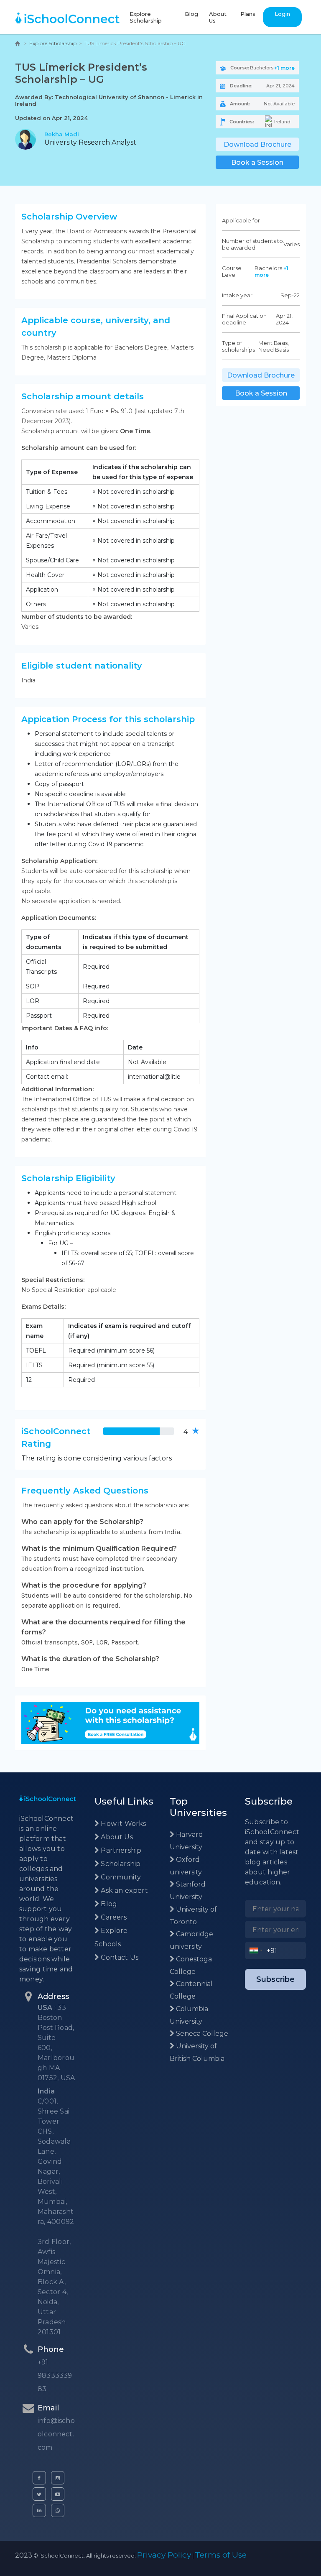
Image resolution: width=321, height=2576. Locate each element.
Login (282, 14)
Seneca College (201, 2033)
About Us (218, 17)
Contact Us (119, 1957)
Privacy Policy (164, 2555)
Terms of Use (221, 2555)
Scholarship (120, 1864)
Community (120, 1877)
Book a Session (257, 162)
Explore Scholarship (146, 17)
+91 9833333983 (55, 2376)
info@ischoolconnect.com (56, 2434)
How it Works (122, 1824)
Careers (113, 1917)
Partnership (120, 1850)
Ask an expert (124, 1891)
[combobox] (256, 1951)
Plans (248, 14)
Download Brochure (257, 144)
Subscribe (275, 1979)
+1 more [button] (284, 68)
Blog (191, 14)
